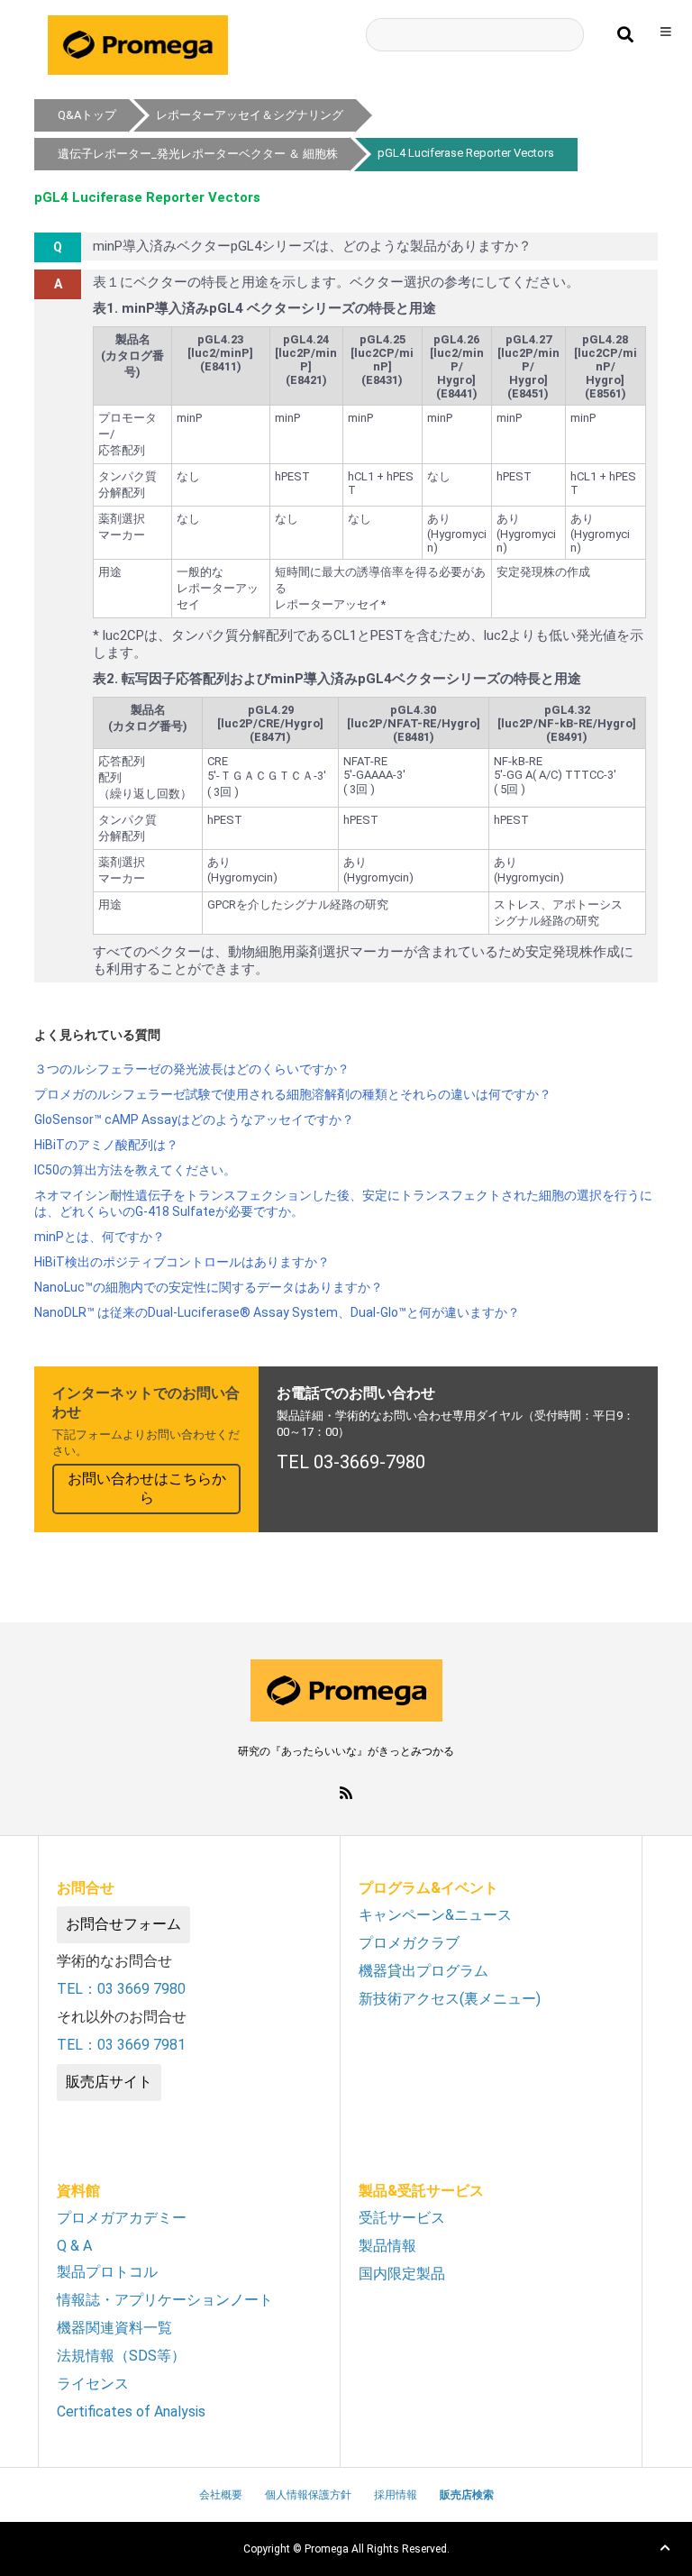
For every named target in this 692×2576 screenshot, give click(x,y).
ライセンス (93, 2384)
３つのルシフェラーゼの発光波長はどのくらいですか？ (192, 1069)
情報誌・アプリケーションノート (165, 2300)
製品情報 (387, 2246)
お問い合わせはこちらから (147, 1488)
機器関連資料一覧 (114, 2328)
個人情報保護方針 (308, 2495)
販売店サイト (109, 2082)
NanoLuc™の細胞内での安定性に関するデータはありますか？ (209, 1287)
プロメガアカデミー (122, 2218)
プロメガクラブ (409, 1943)
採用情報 (396, 2495)
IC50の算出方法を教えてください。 (135, 1170)
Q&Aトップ (87, 115)
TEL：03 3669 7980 (121, 1989)
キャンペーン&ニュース (435, 1915)
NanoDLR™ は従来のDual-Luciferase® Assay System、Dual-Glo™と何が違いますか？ (277, 1312)
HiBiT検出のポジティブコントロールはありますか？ (182, 1262)
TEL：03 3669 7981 (121, 2045)
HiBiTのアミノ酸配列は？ (106, 1145)
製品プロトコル (107, 2272)
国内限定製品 (402, 2274)
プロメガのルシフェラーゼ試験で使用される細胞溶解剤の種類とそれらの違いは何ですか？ (293, 1094)
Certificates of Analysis (131, 2412)
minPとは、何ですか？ (100, 1237)
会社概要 (221, 2495)
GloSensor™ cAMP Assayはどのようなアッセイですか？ (194, 1119)
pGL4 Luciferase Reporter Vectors (466, 153)
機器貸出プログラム (423, 1971)
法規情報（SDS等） (121, 2356)
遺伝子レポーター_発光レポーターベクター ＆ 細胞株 (198, 154)
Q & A (74, 2246)
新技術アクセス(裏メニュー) (450, 1999)
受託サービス (402, 2218)
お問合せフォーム (123, 1924)
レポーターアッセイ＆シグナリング (250, 115)
